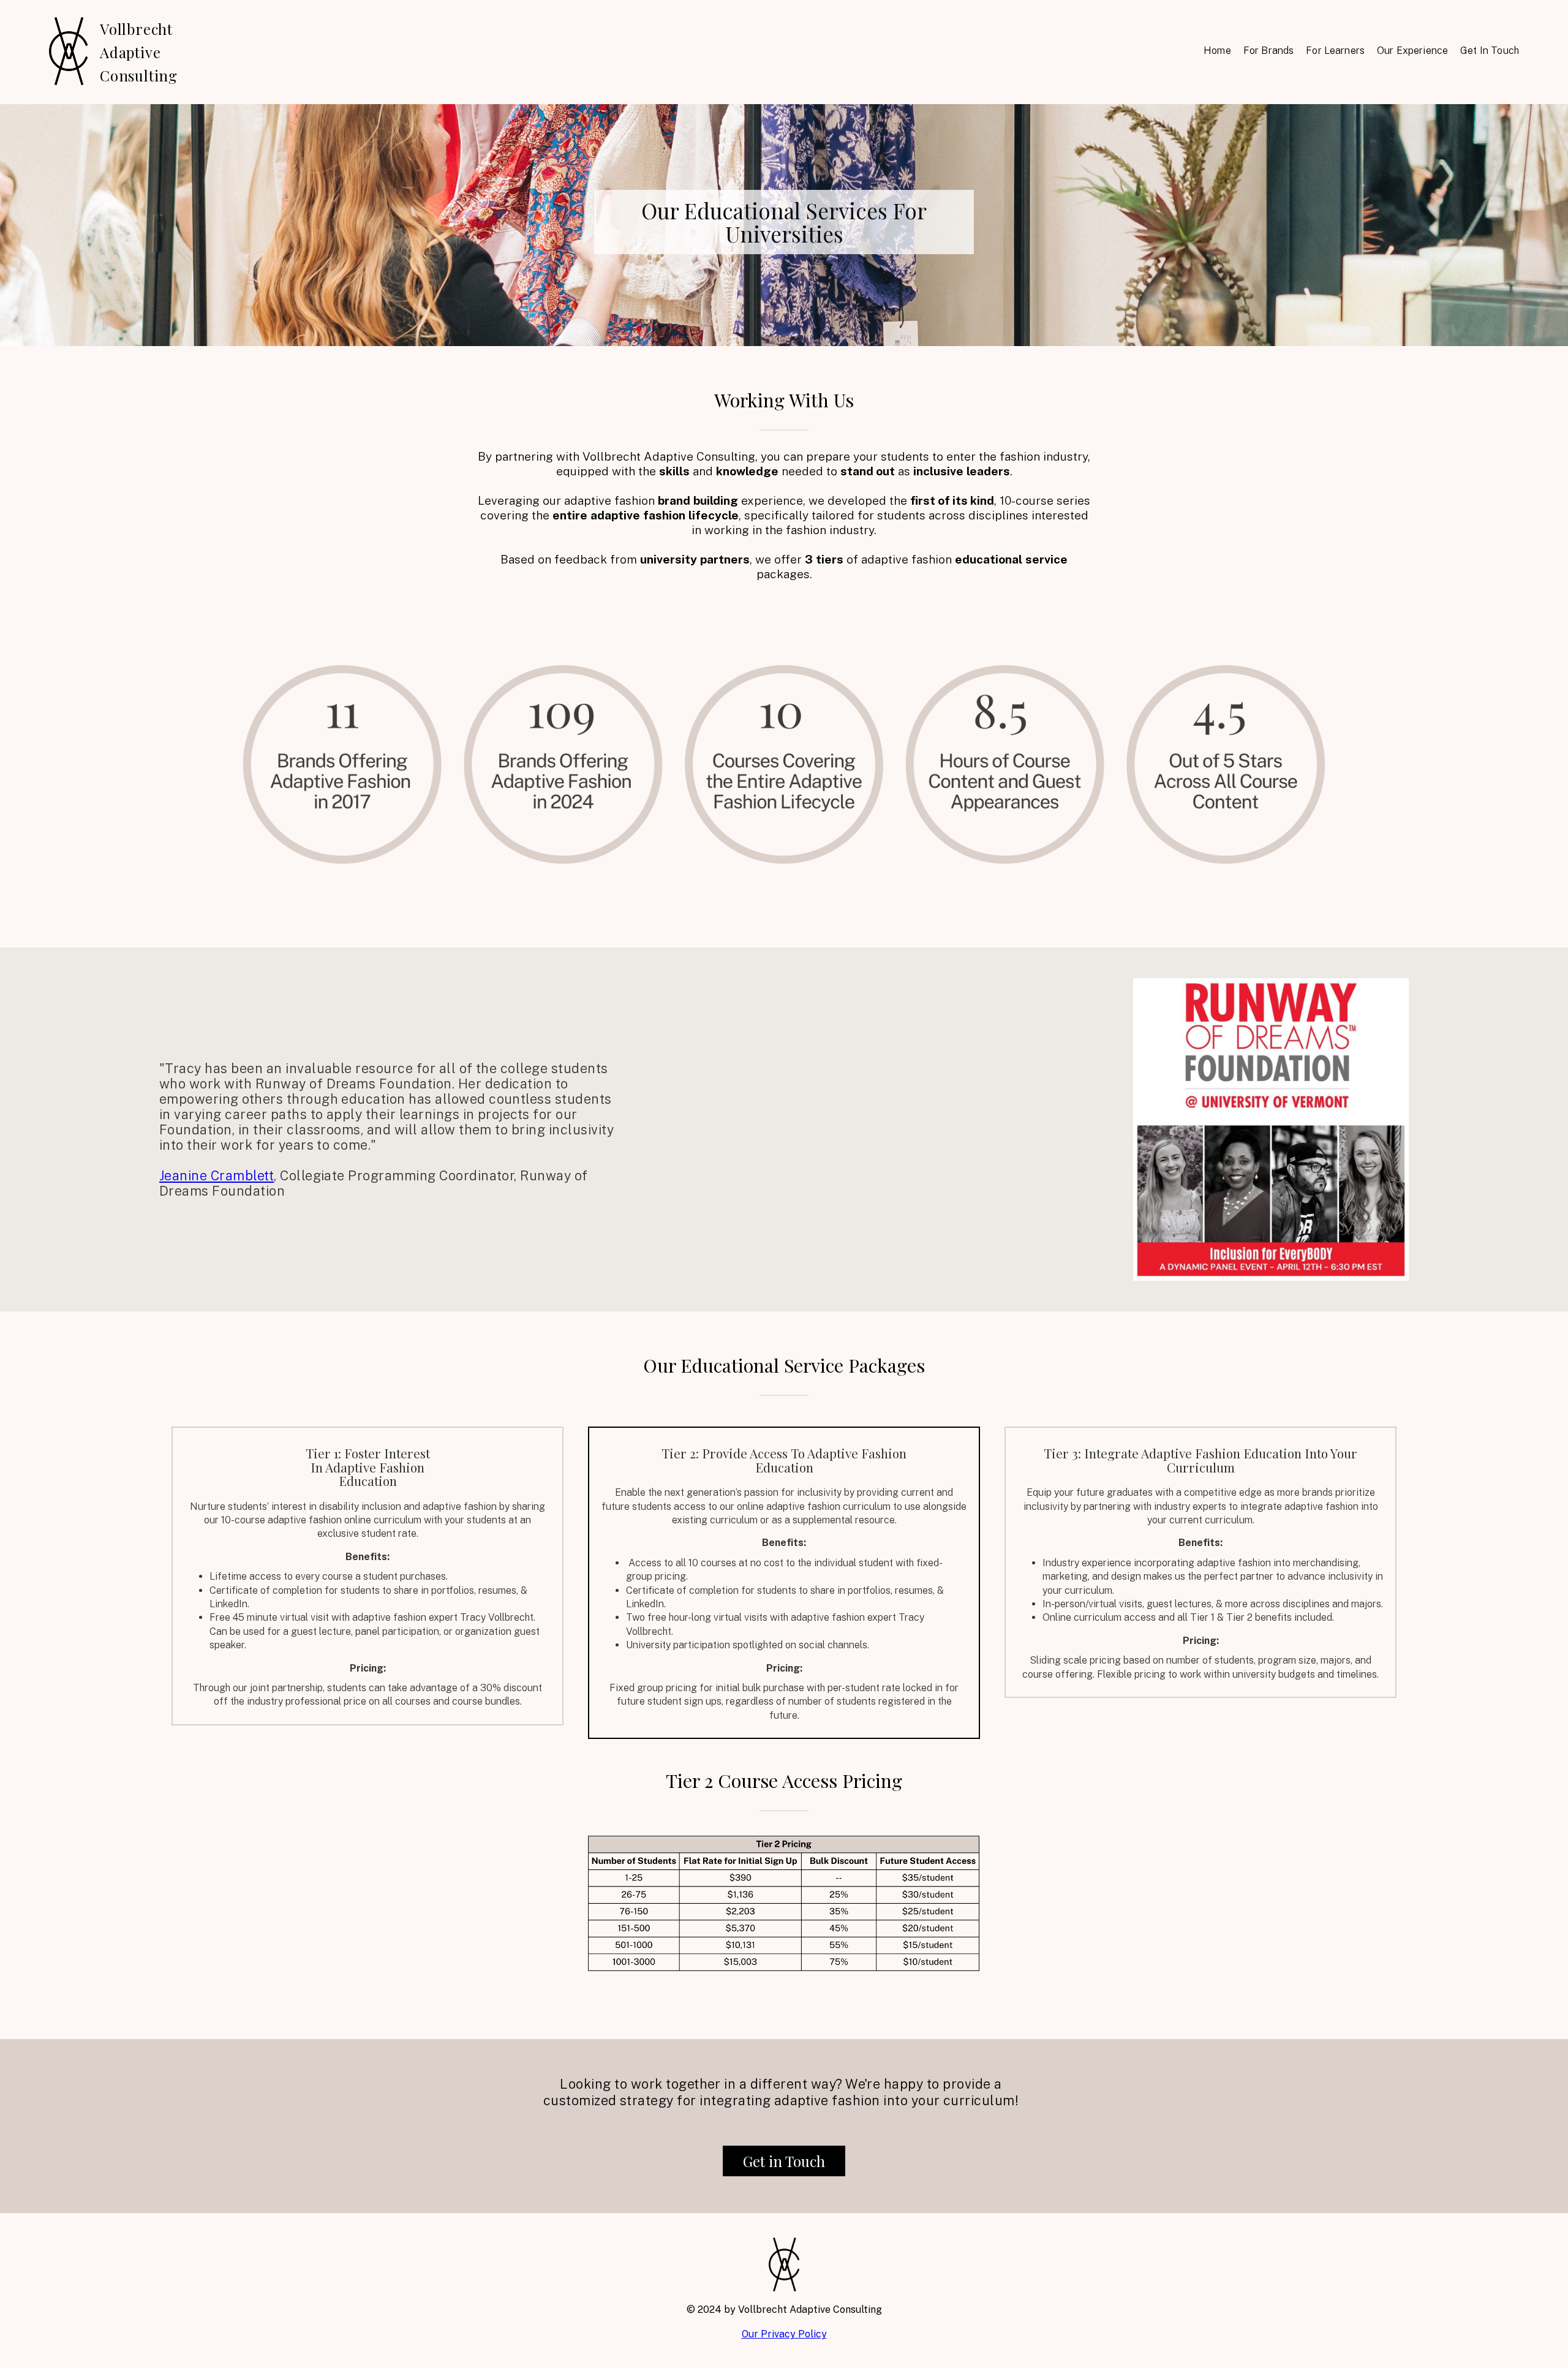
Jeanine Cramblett (217, 1175)
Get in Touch (784, 2161)
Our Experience (1412, 51)
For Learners (1335, 51)
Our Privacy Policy (784, 2334)
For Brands (1269, 51)
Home (1217, 51)
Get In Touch (1490, 51)
